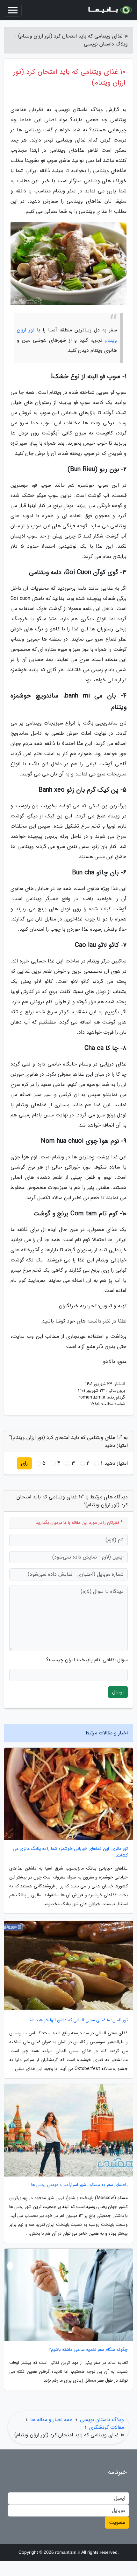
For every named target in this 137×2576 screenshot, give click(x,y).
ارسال (118, 1692)
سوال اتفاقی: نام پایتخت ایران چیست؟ (87, 1660)
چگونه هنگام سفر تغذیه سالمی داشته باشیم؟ (88, 2350)
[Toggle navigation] (13, 10)
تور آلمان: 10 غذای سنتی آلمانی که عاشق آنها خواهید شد (78, 2020)
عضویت (117, 2522)
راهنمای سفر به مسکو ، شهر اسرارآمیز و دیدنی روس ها (79, 2185)
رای (24, 1463)
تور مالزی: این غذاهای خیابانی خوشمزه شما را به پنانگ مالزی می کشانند (70, 1852)
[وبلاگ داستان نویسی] (110, 10)
